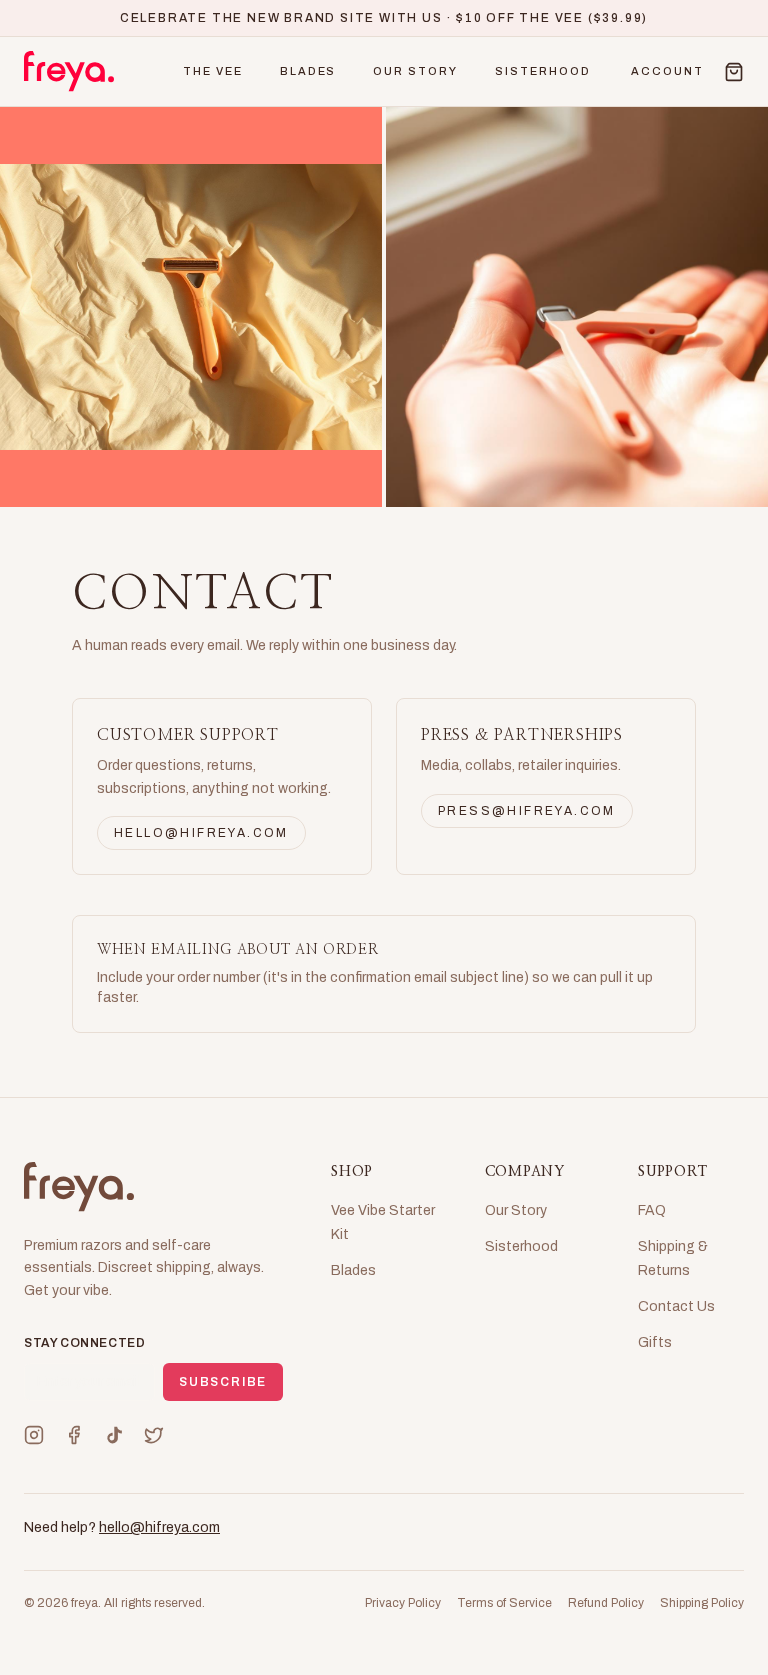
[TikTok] (114, 1435)
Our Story (415, 71)
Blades (308, 71)
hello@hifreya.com (201, 833)
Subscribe (223, 1382)
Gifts (655, 1342)
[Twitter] (154, 1435)
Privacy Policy (403, 1603)
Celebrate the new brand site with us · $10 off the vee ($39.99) (384, 18)
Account (667, 71)
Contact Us (676, 1306)
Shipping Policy (702, 1603)
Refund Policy (606, 1603)
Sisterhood (543, 71)
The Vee (213, 71)
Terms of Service (504, 1603)
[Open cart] (734, 72)
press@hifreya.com (527, 811)
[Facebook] (74, 1435)
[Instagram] (34, 1435)
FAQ (652, 1210)
